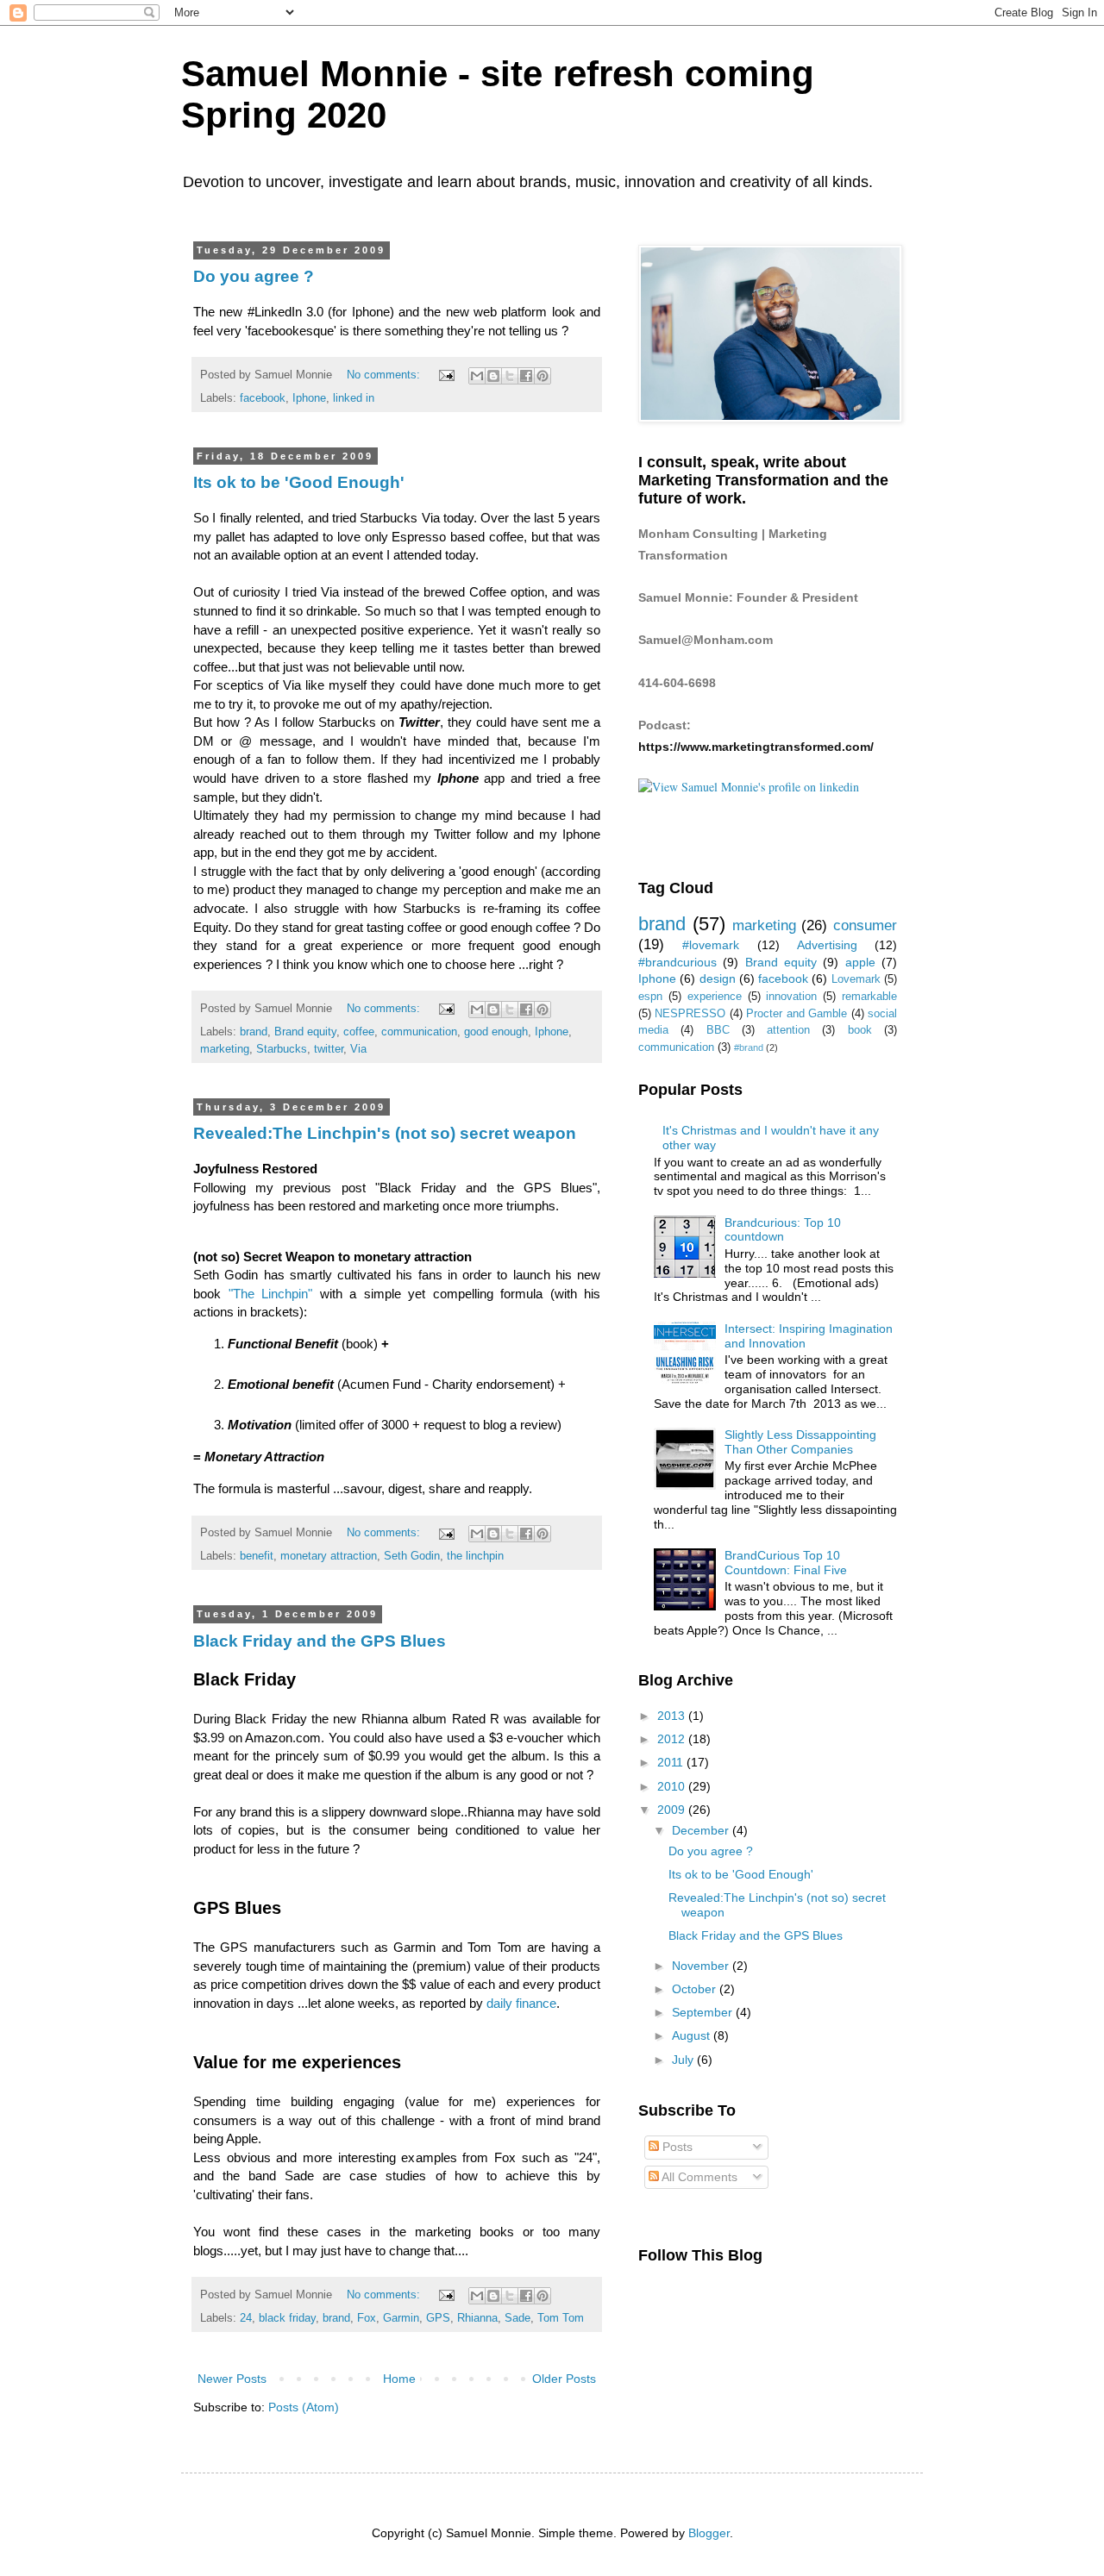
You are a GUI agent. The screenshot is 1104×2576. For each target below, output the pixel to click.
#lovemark (711, 945)
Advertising (827, 945)
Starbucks (282, 1049)
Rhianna (477, 2318)
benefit (257, 1556)
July (684, 2060)
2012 (673, 1739)
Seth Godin (412, 1556)
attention (788, 1030)
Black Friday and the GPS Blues (320, 1641)
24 (246, 2318)
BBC (718, 1030)
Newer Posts (232, 2379)
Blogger (709, 2533)
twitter (329, 1049)
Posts (676, 2147)
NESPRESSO (690, 1014)
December (702, 1830)
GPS (438, 2318)
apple (860, 962)
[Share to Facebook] (526, 376)
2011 (672, 1762)
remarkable (869, 997)
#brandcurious (677, 962)
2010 (673, 1786)
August (693, 2035)
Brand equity (305, 1032)
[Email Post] (446, 375)
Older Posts (564, 2379)
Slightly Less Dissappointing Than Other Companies (800, 1442)
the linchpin (475, 1556)
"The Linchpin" (271, 1294)
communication (419, 1032)
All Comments (698, 2177)
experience (715, 997)
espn (650, 997)
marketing (225, 1049)
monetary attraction (329, 1556)
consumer (865, 925)
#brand (749, 1047)
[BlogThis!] (493, 376)
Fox (367, 2318)
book (860, 1030)
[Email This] (477, 376)
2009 (673, 1810)
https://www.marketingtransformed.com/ (756, 747)
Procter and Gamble (797, 1014)
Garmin (401, 2318)
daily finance (521, 2003)
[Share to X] (510, 376)
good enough (496, 1032)
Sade (517, 2318)
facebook (263, 398)
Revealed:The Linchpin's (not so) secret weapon (385, 1133)
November (702, 1966)
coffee (359, 1032)
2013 (673, 1716)
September (704, 2012)
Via (358, 1049)
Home (399, 2379)
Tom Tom (561, 2318)
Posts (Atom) (304, 2407)
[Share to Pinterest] (543, 376)
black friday (287, 2318)
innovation (791, 997)
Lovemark (856, 979)
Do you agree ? (254, 276)
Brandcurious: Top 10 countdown (783, 1230)
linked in (354, 398)
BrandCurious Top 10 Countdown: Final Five (786, 1563)
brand (254, 1032)
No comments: (385, 375)
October (696, 1989)
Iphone (309, 398)
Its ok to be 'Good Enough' (299, 482)
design (718, 979)
